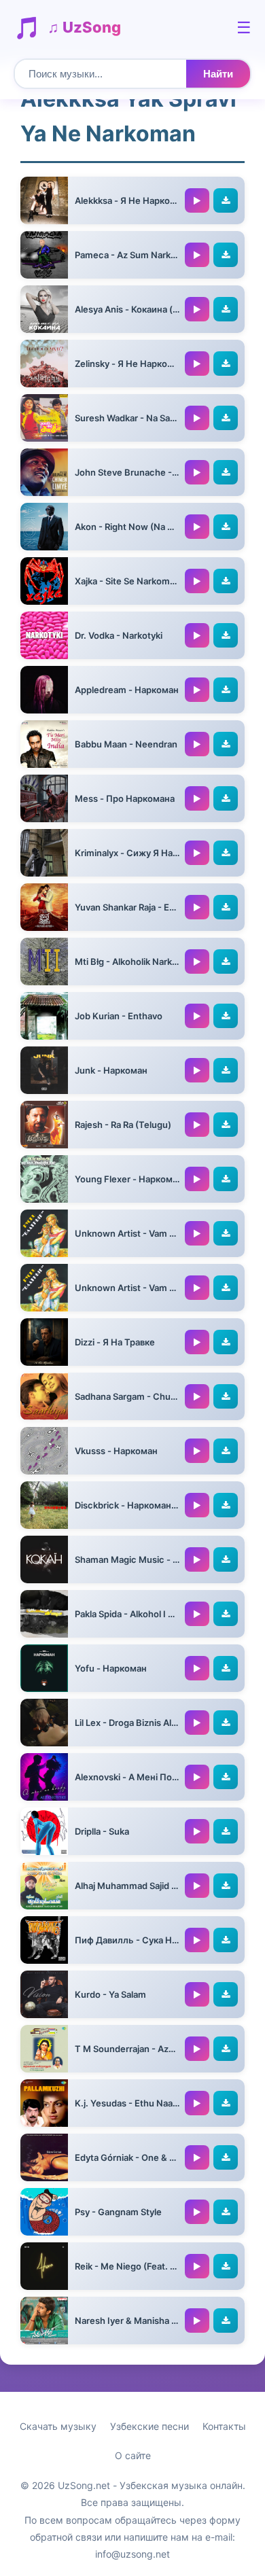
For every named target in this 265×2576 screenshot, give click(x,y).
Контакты (224, 2426)
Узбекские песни (149, 2426)
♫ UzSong (84, 27)
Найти (218, 74)
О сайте (133, 2455)
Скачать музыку (58, 2426)
